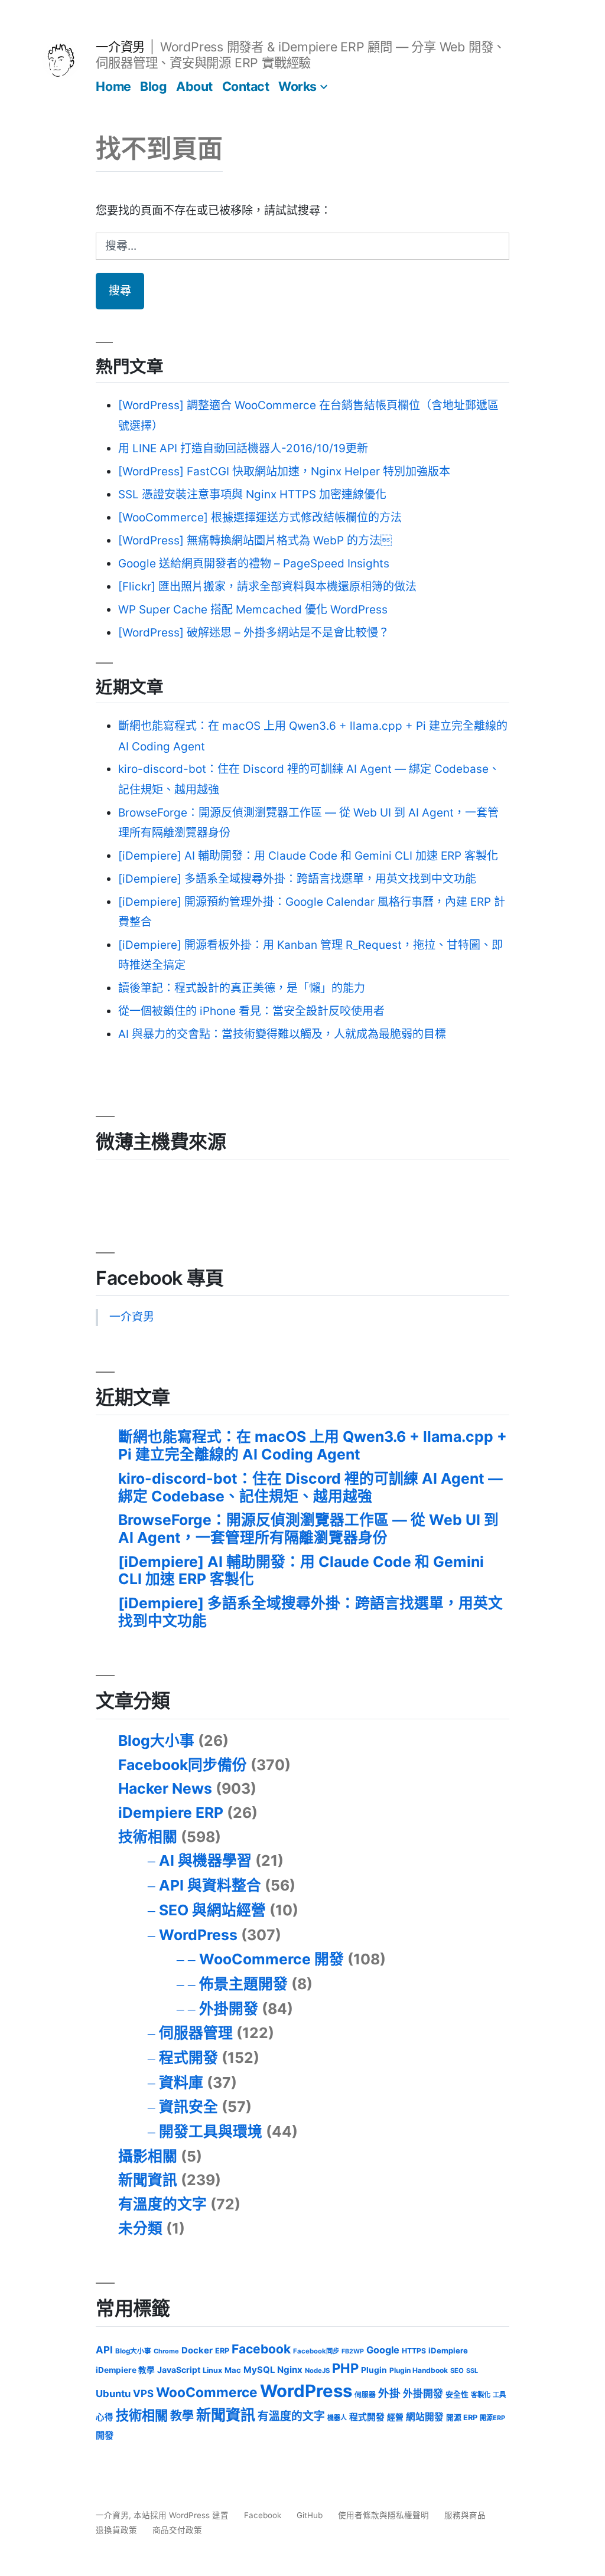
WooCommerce (207, 2392)
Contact (246, 86)
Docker (197, 2350)
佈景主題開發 (243, 1984)
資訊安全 (188, 2107)
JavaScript (179, 2370)
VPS (143, 2394)
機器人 (337, 2418)
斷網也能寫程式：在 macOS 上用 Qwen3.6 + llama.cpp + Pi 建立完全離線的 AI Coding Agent (313, 1445)
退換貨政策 (116, 2530)
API (104, 2350)
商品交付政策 (177, 2530)
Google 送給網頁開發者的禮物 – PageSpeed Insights (254, 564)
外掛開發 (229, 2009)
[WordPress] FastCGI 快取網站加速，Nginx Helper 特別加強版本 (284, 471)
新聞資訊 (148, 2180)
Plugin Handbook (419, 2370)
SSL (472, 2371)
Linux (212, 2370)
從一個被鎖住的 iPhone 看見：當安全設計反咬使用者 (251, 1011)
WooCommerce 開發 (271, 1959)
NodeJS (317, 2371)
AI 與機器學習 (205, 1860)
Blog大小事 (156, 1741)
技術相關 (148, 1837)
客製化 (481, 2395)
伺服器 (365, 2395)
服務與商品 (465, 2515)
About (194, 86)
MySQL (259, 2370)
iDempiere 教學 (125, 2370)
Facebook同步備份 (183, 1765)
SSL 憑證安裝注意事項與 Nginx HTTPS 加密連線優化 (252, 494)
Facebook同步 (316, 2351)
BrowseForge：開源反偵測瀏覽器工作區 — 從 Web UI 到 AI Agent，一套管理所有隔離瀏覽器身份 (308, 1529)
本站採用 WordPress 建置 (182, 2515)
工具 (499, 2395)
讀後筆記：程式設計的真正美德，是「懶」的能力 (242, 988)
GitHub (310, 2515)
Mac (233, 2370)
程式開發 (188, 2058)
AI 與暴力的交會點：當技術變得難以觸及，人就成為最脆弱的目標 (282, 1034)
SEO (457, 2371)
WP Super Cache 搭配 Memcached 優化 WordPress (253, 610)
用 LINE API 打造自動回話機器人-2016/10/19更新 (243, 448)
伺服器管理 (196, 2033)
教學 (182, 2416)
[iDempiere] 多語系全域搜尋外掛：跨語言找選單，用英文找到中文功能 (297, 879)
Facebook (261, 2349)
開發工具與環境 (211, 2131)
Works (297, 86)
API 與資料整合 (210, 1885)
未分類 (140, 2228)
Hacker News (165, 1788)
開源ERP (492, 2418)
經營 (395, 2417)
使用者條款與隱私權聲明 (383, 2515)
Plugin (374, 2370)
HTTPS (414, 2351)
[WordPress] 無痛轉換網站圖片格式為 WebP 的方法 (255, 541)
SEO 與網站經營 (212, 1910)
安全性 (457, 2394)
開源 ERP (462, 2417)
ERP (222, 2351)
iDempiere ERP (171, 1813)
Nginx (290, 2370)
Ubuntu (113, 2394)
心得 (105, 2417)
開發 (105, 2435)
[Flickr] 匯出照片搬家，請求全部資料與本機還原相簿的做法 (267, 587)
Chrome (166, 2351)
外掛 (389, 2393)
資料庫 (181, 2082)
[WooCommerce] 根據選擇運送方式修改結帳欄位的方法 (260, 518)
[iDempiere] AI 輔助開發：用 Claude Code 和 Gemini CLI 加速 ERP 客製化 (308, 856)
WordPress (198, 1935)
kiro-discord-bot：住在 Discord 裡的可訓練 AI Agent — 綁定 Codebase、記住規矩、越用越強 (310, 1487)
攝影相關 (148, 2156)
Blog (153, 86)
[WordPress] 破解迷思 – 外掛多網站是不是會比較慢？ (254, 633)
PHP (345, 2368)
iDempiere (448, 2350)
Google (383, 2350)
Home (113, 86)
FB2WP (353, 2351)
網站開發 (425, 2417)
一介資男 (120, 47)
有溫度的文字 (162, 2204)
